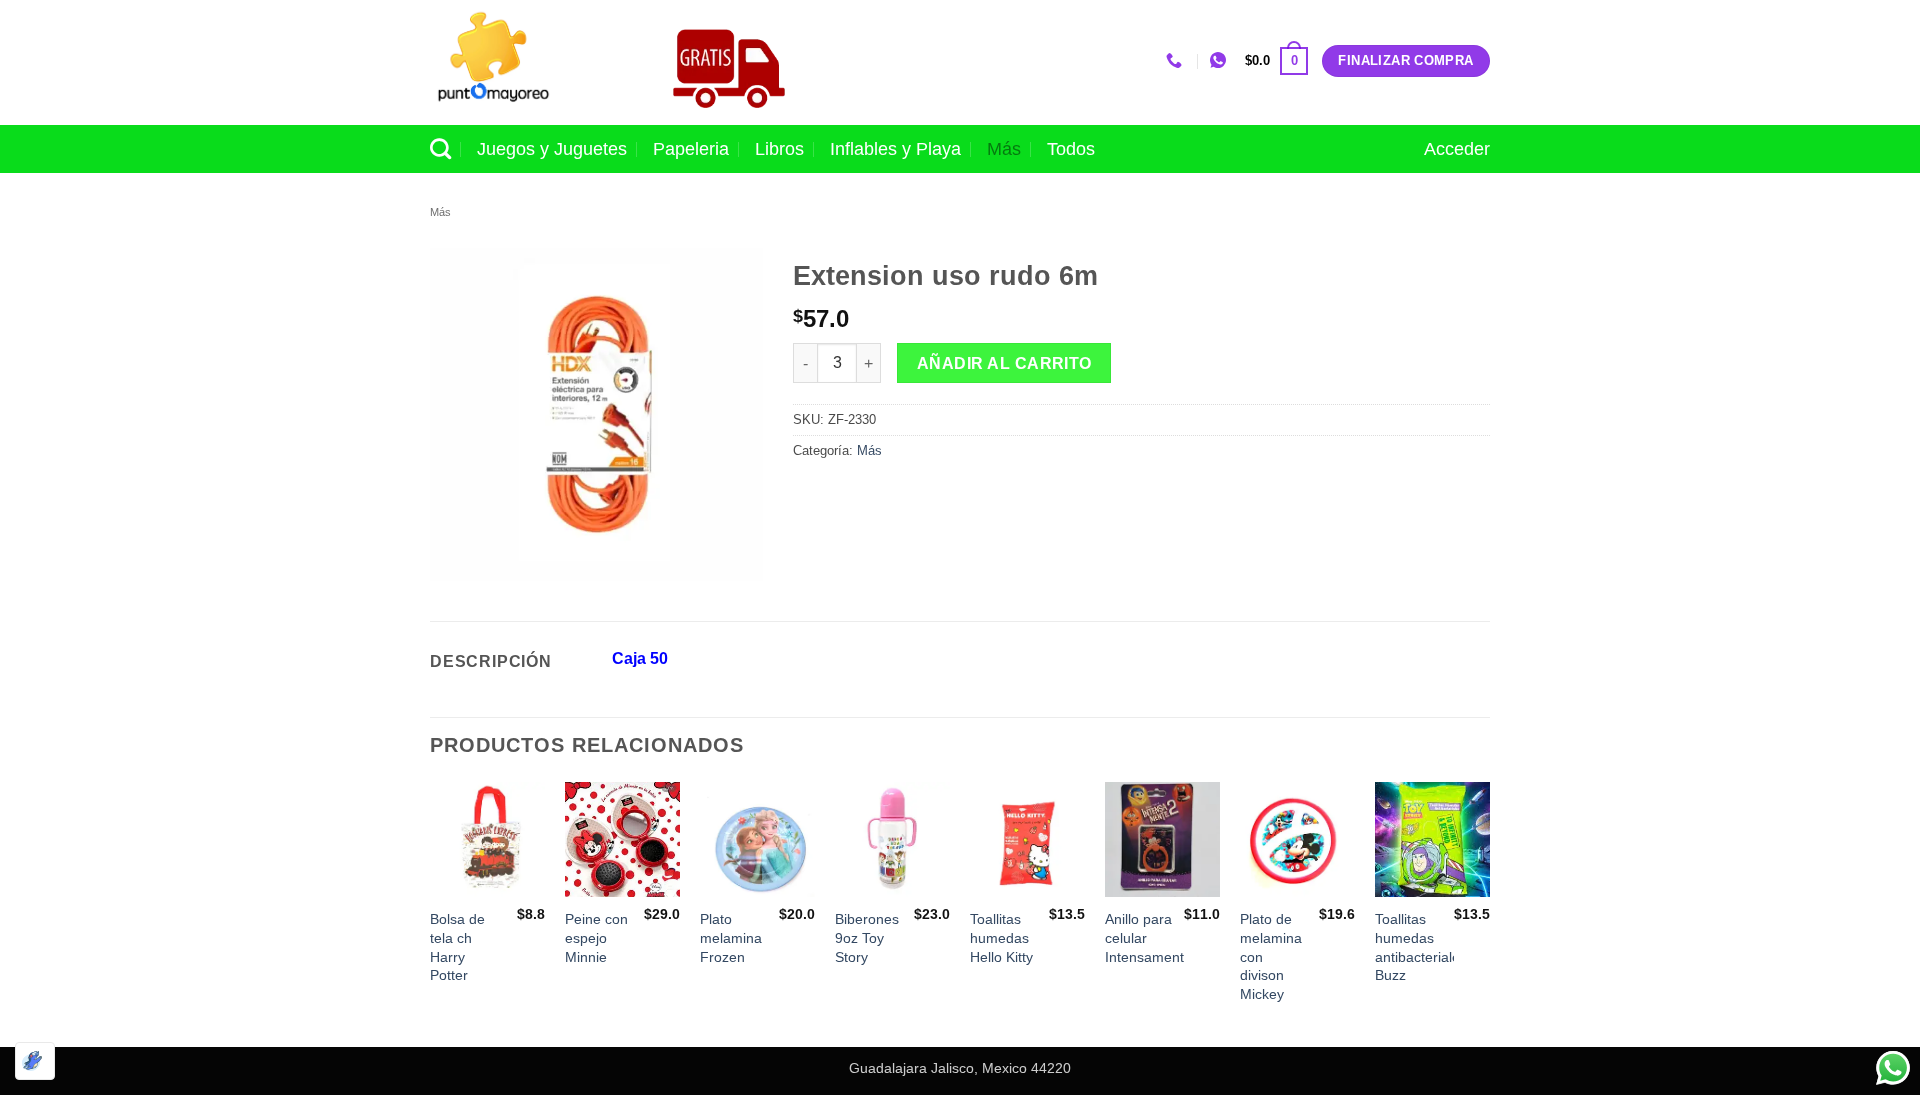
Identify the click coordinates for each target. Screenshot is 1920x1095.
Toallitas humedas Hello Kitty (1001, 937)
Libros (779, 149)
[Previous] (431, 912)
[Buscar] (440, 148)
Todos (1071, 149)
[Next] (1489, 912)
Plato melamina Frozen (731, 937)
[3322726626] (1176, 60)
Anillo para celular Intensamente (1148, 937)
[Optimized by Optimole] (35, 1061)
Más (1004, 149)
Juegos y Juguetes (552, 149)
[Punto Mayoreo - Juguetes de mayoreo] (529, 62)
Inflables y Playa (895, 149)
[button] (1276, 61)
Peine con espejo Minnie (596, 937)
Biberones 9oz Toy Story (867, 937)
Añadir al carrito (1004, 363)
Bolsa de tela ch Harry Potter (457, 947)
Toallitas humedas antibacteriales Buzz (1421, 947)
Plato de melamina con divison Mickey (1271, 956)
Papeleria (691, 149)
